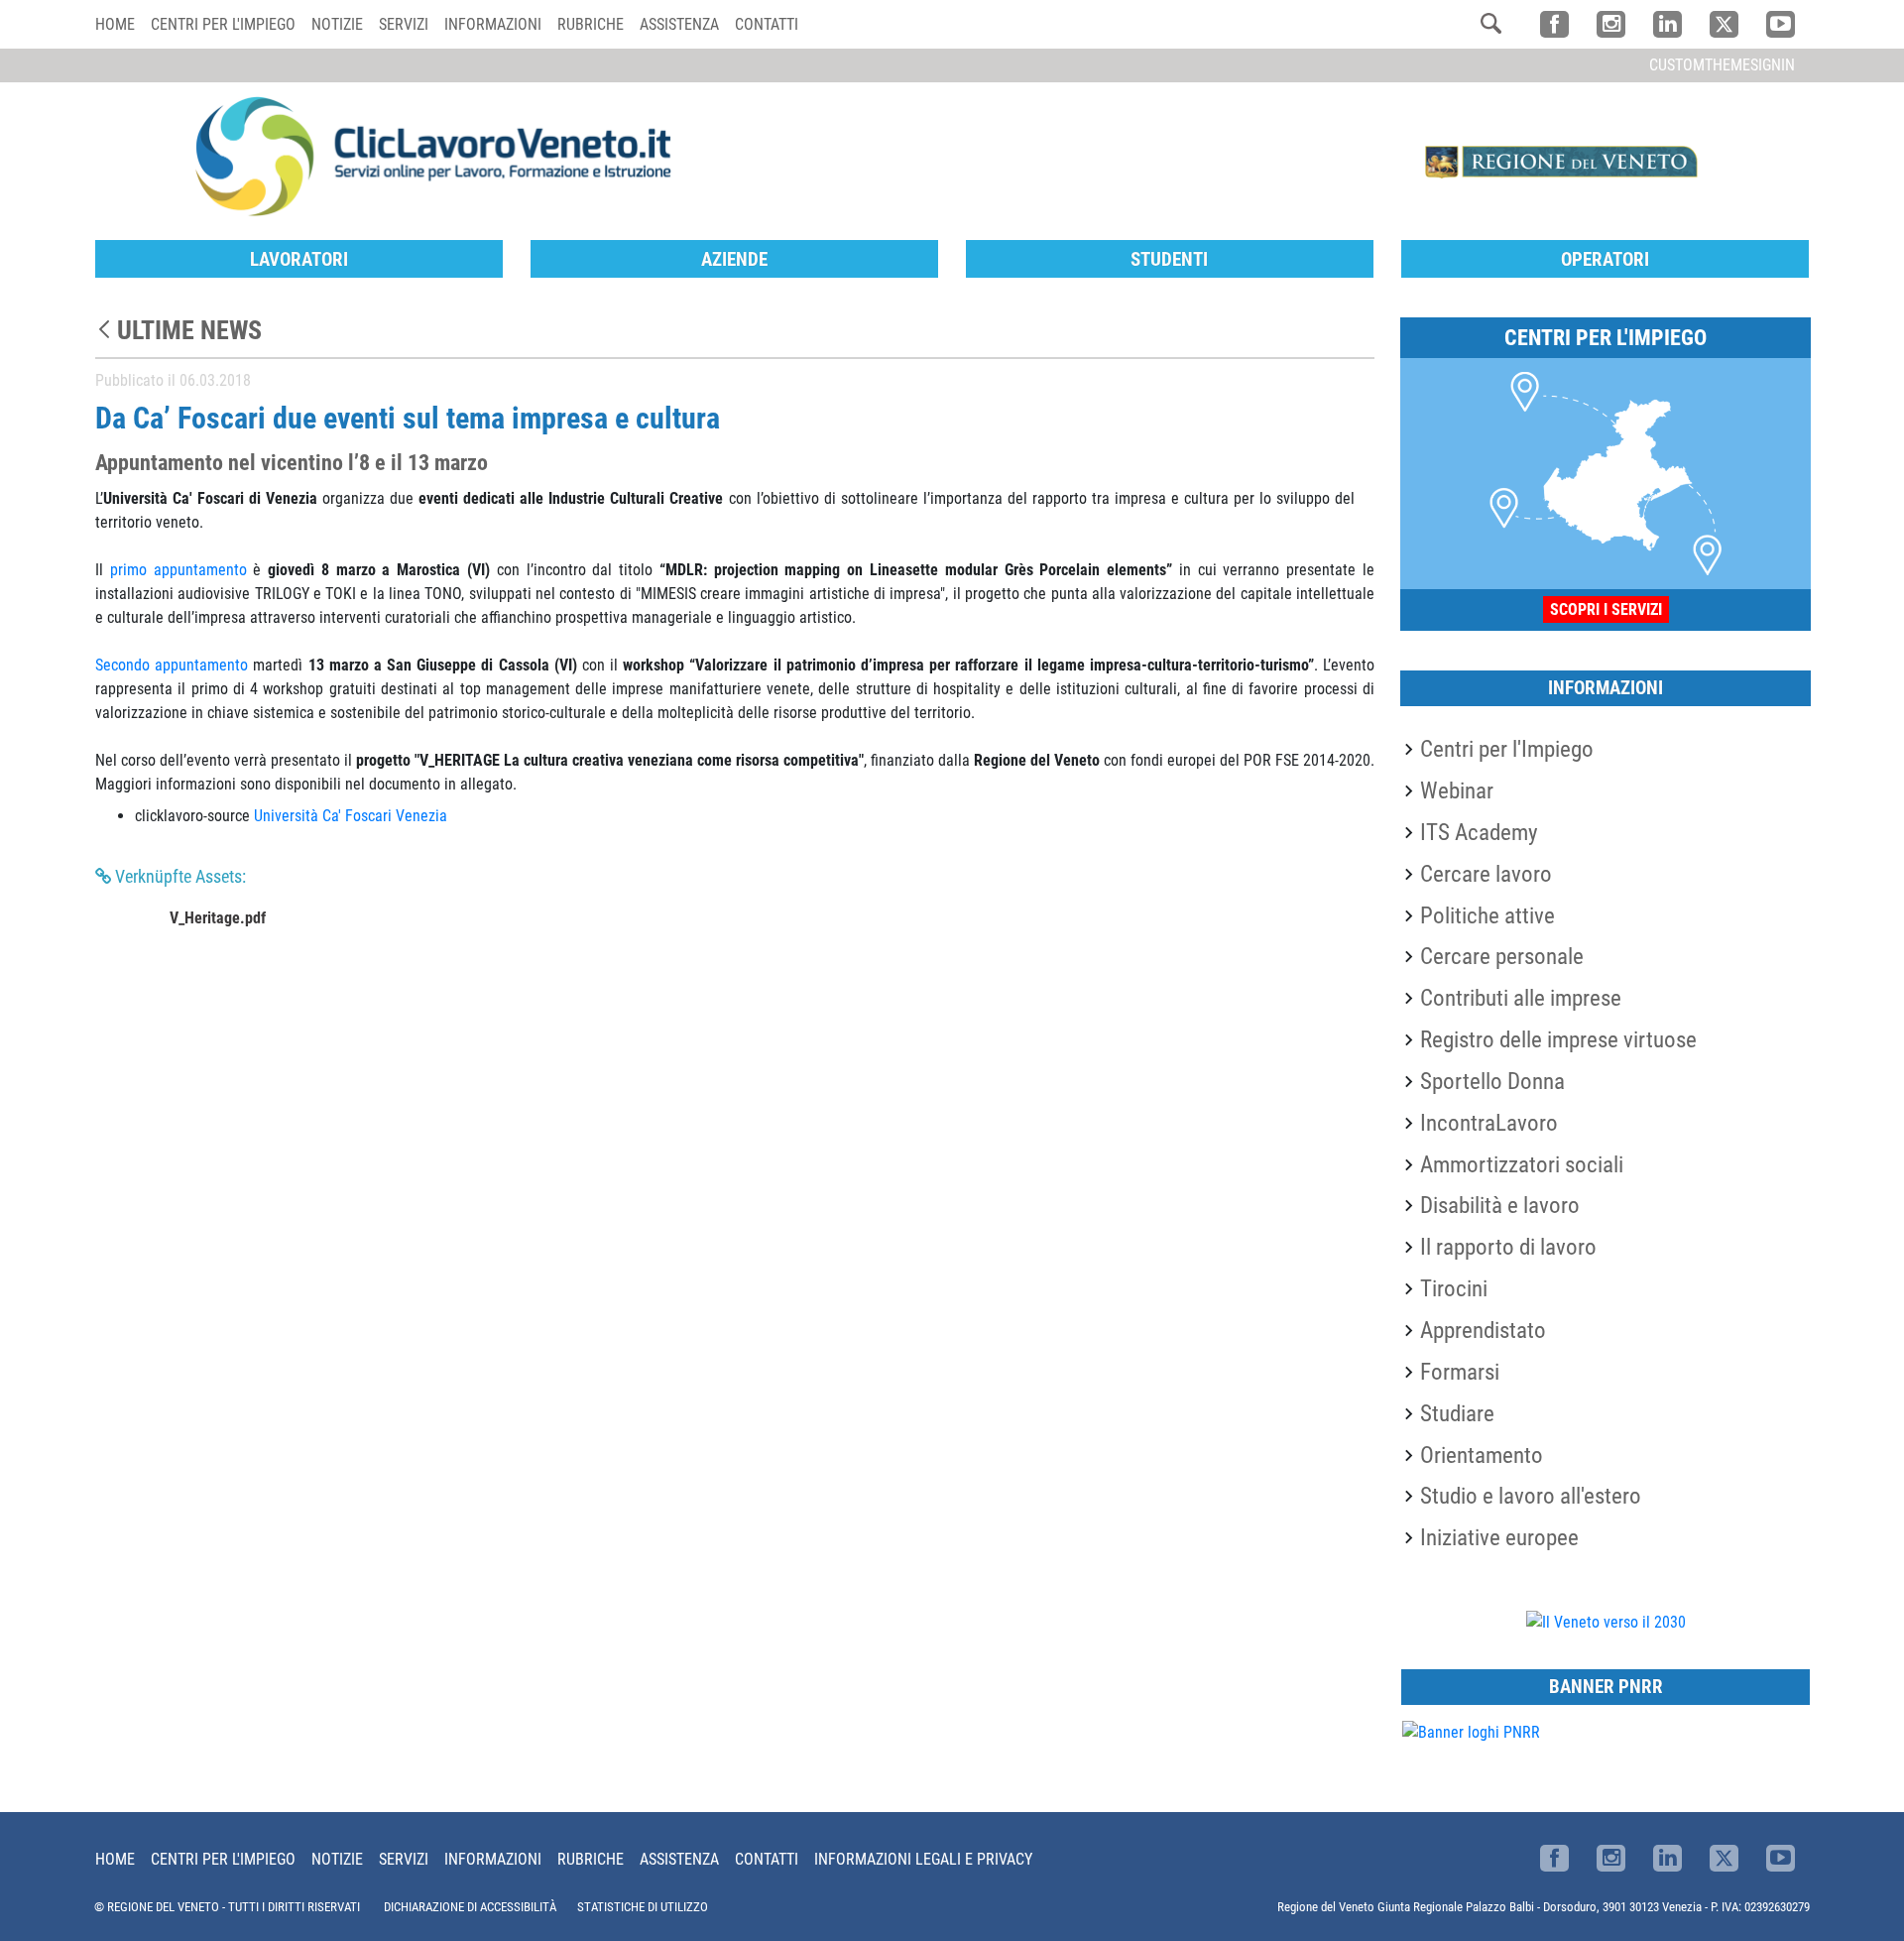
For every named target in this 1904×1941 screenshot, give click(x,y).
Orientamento (1482, 1455)
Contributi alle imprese (1521, 998)
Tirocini (1454, 1288)
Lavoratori (299, 259)
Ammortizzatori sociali (1522, 1164)
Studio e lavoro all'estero (1531, 1496)
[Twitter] (1724, 24)
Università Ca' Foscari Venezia (351, 816)
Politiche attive (1487, 915)
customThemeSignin (1722, 65)
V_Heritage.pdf (218, 918)
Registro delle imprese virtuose (1558, 1039)
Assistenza (679, 24)
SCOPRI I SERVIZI (1606, 609)
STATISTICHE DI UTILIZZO (643, 1907)
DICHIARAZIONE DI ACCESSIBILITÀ (470, 1907)
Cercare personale (1502, 956)
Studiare (1457, 1413)
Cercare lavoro (1486, 874)
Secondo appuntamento (172, 665)
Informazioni (493, 24)
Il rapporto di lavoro (1508, 1247)
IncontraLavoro (1489, 1123)
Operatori (1605, 259)
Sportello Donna (1492, 1081)
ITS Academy (1479, 832)
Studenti (1169, 259)
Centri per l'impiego (223, 24)
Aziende (734, 259)
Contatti (767, 24)
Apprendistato (1483, 1330)
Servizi (404, 24)
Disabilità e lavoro (1500, 1205)
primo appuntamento (178, 570)
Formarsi (1460, 1372)
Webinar (1457, 790)
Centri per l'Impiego (1507, 749)
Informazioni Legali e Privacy (923, 1859)
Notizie (337, 24)
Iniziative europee (1499, 1537)
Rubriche (591, 24)
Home (115, 24)
